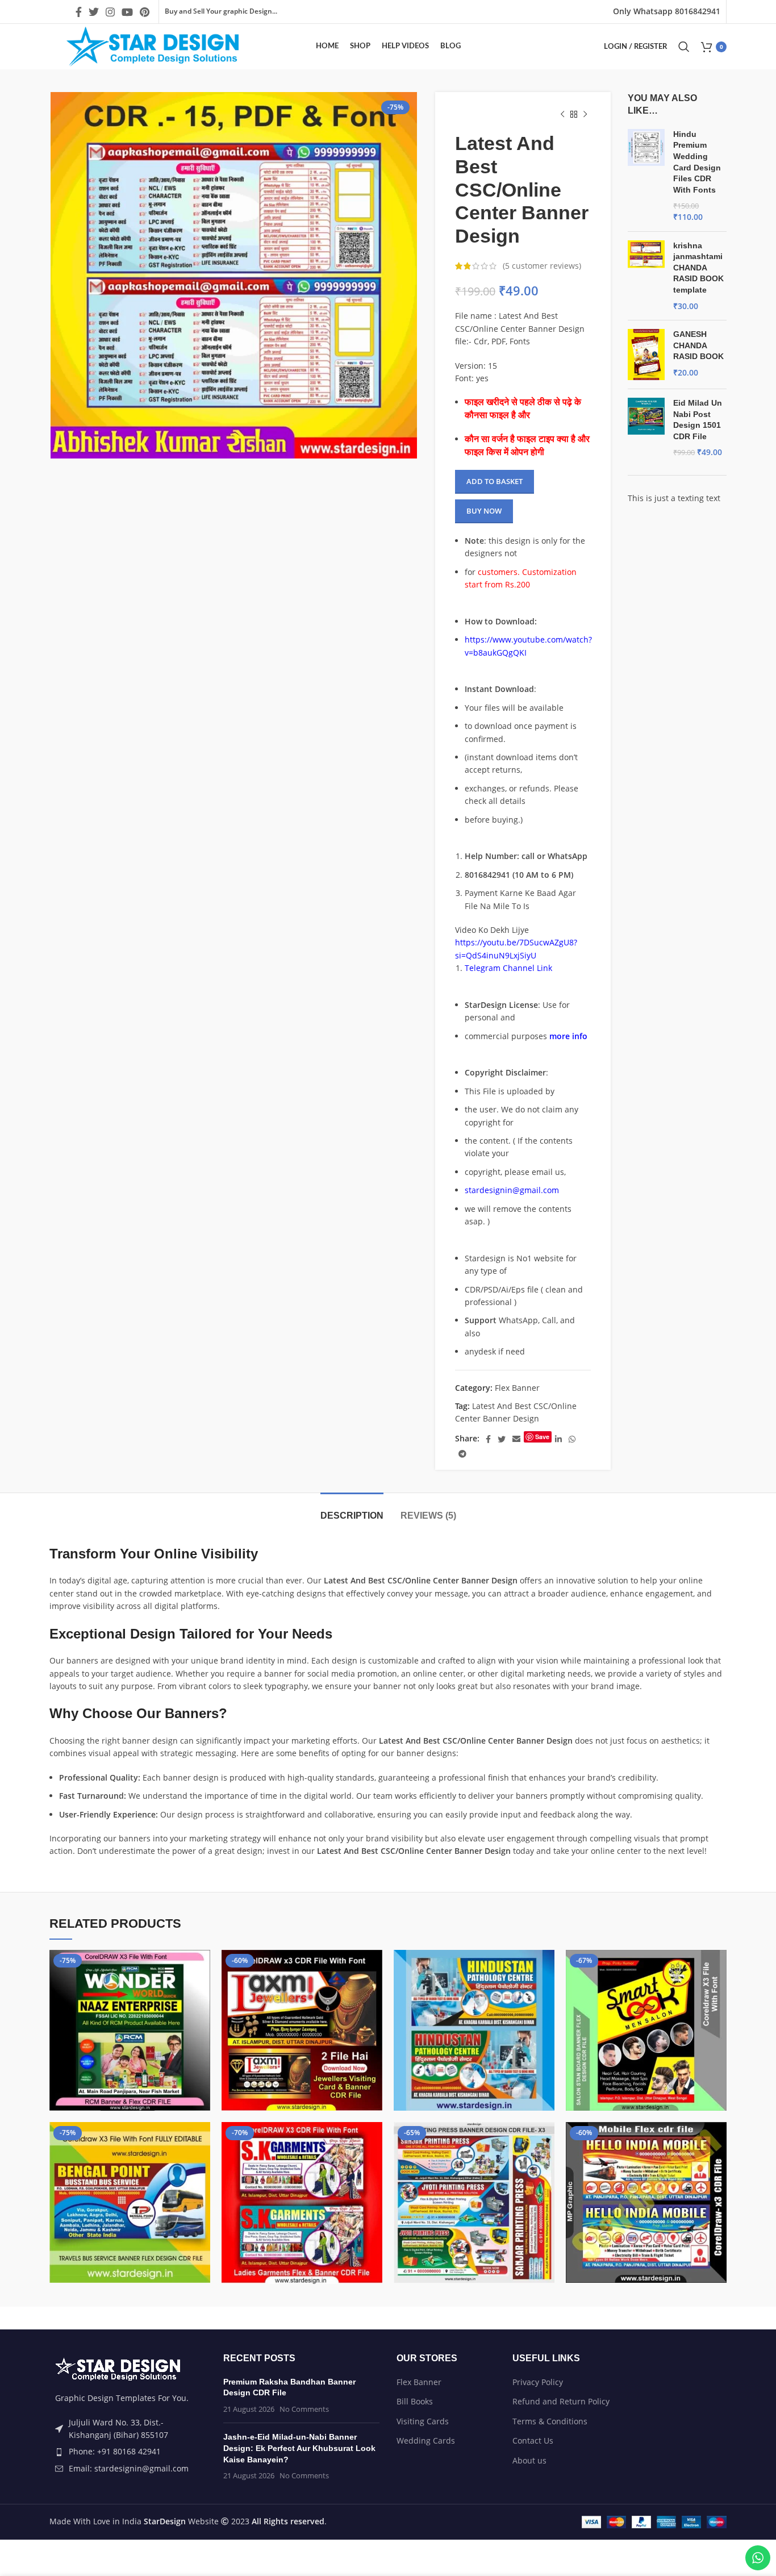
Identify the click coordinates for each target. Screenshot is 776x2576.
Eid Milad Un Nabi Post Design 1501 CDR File (698, 420)
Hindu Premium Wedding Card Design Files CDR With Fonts (697, 162)
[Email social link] (516, 1439)
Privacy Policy (538, 2382)
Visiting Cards (423, 2421)
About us (529, 2460)
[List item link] (128, 2452)
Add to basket (495, 481)
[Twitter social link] (94, 12)
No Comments (304, 2409)
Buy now (484, 511)
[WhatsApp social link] (572, 1439)
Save (542, 1437)
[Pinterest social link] (145, 12)
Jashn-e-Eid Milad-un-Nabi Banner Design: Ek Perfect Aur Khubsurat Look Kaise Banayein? (299, 2448)
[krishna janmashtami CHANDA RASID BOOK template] (646, 276)
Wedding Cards (426, 2440)
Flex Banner (517, 1388)
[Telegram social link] (462, 1454)
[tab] (352, 1510)
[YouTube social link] (127, 12)
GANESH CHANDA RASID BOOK (698, 345)
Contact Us (533, 2440)
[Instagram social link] (110, 12)
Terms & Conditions (550, 2421)
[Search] (684, 47)
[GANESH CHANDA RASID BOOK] (646, 355)
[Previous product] (562, 115)
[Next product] (585, 115)
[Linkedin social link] (558, 1439)
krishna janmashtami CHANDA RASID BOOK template (698, 268)
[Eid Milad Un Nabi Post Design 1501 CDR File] (646, 428)
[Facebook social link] (79, 12)
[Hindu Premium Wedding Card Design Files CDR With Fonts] (646, 176)
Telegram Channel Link (508, 968)
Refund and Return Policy (561, 2401)
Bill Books (415, 2401)
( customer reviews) (542, 266)
